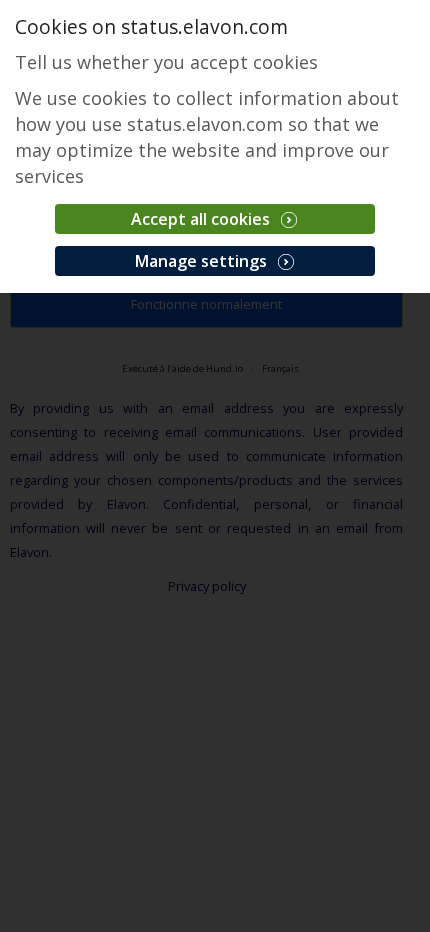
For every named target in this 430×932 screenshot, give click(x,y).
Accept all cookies (202, 219)
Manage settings (203, 261)
